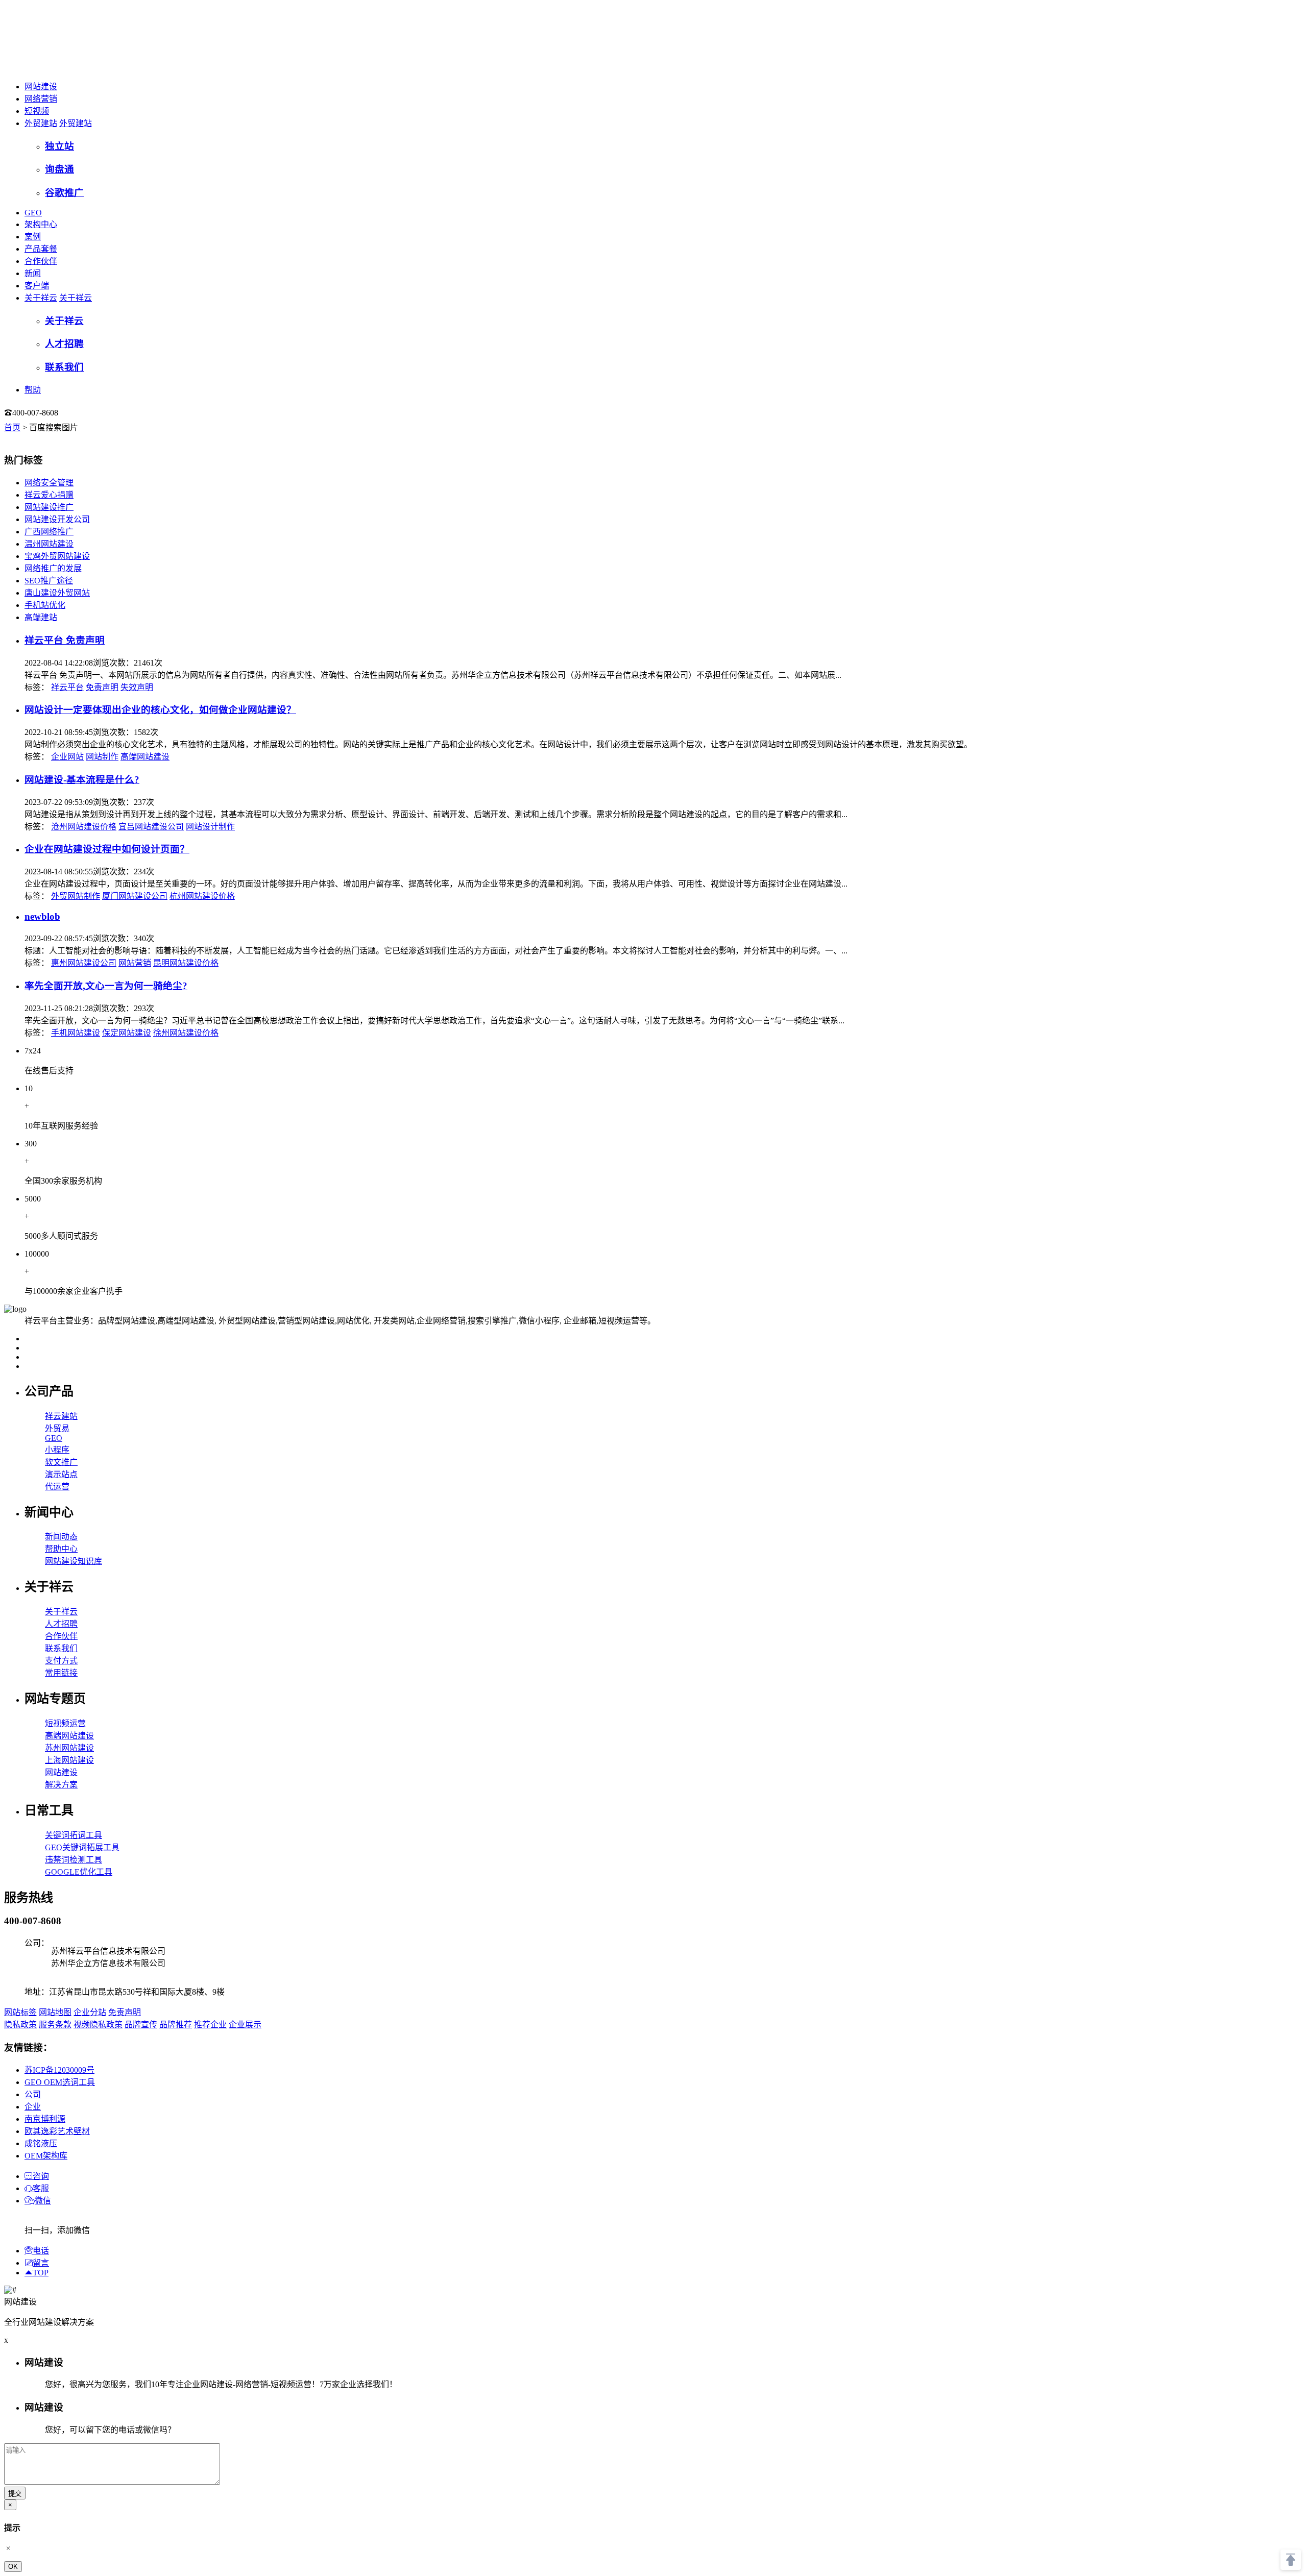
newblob (42, 916)
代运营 (57, 1487)
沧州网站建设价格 (84, 827)
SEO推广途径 (49, 581)
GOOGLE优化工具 (79, 1872)
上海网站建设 (69, 1760)
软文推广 (61, 1462)
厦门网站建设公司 (135, 896)
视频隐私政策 (98, 2025)
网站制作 (102, 757)
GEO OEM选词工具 (60, 2082)
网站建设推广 (49, 507)
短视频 (37, 111)
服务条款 (55, 2025)
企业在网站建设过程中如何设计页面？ (107, 849)
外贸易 (57, 1428)
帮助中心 (61, 1549)
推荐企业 (210, 2025)
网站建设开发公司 (57, 519)
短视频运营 (65, 1723)
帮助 (33, 390)
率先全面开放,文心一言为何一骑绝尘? (106, 986)
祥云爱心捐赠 (49, 495)
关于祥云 (41, 298)
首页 (12, 427)
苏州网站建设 (69, 1748)
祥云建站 (61, 1416)
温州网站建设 (49, 544)
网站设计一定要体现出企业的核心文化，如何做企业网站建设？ (160, 710)
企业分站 (90, 2012)
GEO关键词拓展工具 (82, 1847)
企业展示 (245, 2025)
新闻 (33, 273)
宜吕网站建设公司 (151, 827)
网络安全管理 (49, 483)
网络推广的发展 (53, 568)
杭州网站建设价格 (202, 896)
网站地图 (55, 2012)
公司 (33, 2094)
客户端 (37, 286)
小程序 (57, 1450)
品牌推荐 (176, 2025)
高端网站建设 (145, 757)
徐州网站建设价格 (186, 1033)
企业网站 (67, 757)
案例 (33, 237)
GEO (33, 213)
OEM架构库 (46, 2156)
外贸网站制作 (76, 896)
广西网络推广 (49, 532)
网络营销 (41, 99)
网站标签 (20, 2012)
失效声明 (137, 687)
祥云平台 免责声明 (65, 640)
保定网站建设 (127, 1033)
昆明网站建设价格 (186, 963)
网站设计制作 (210, 827)
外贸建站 (41, 123)
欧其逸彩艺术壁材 (57, 2131)
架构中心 (41, 224)
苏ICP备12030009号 (59, 2070)
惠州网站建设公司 (84, 963)
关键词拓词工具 (74, 1835)
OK (13, 2567)
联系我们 (61, 1648)
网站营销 (135, 963)
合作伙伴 (41, 261)
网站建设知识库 (74, 1561)
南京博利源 (45, 2119)
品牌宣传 (141, 2025)
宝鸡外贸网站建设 (57, 556)
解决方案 (61, 1785)
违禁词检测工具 (74, 1860)
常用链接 (61, 1673)
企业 (33, 2107)
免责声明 (102, 687)
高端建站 (41, 617)
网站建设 (41, 87)
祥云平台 (67, 687)
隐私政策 (20, 2025)
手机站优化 (45, 605)
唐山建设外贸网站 (57, 593)
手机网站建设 (76, 1033)
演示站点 (61, 1474)
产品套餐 (41, 249)
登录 (79, 413)
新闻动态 (61, 1537)
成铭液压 (41, 2143)
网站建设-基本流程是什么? (82, 780)
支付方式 (61, 1661)
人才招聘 (61, 1624)
